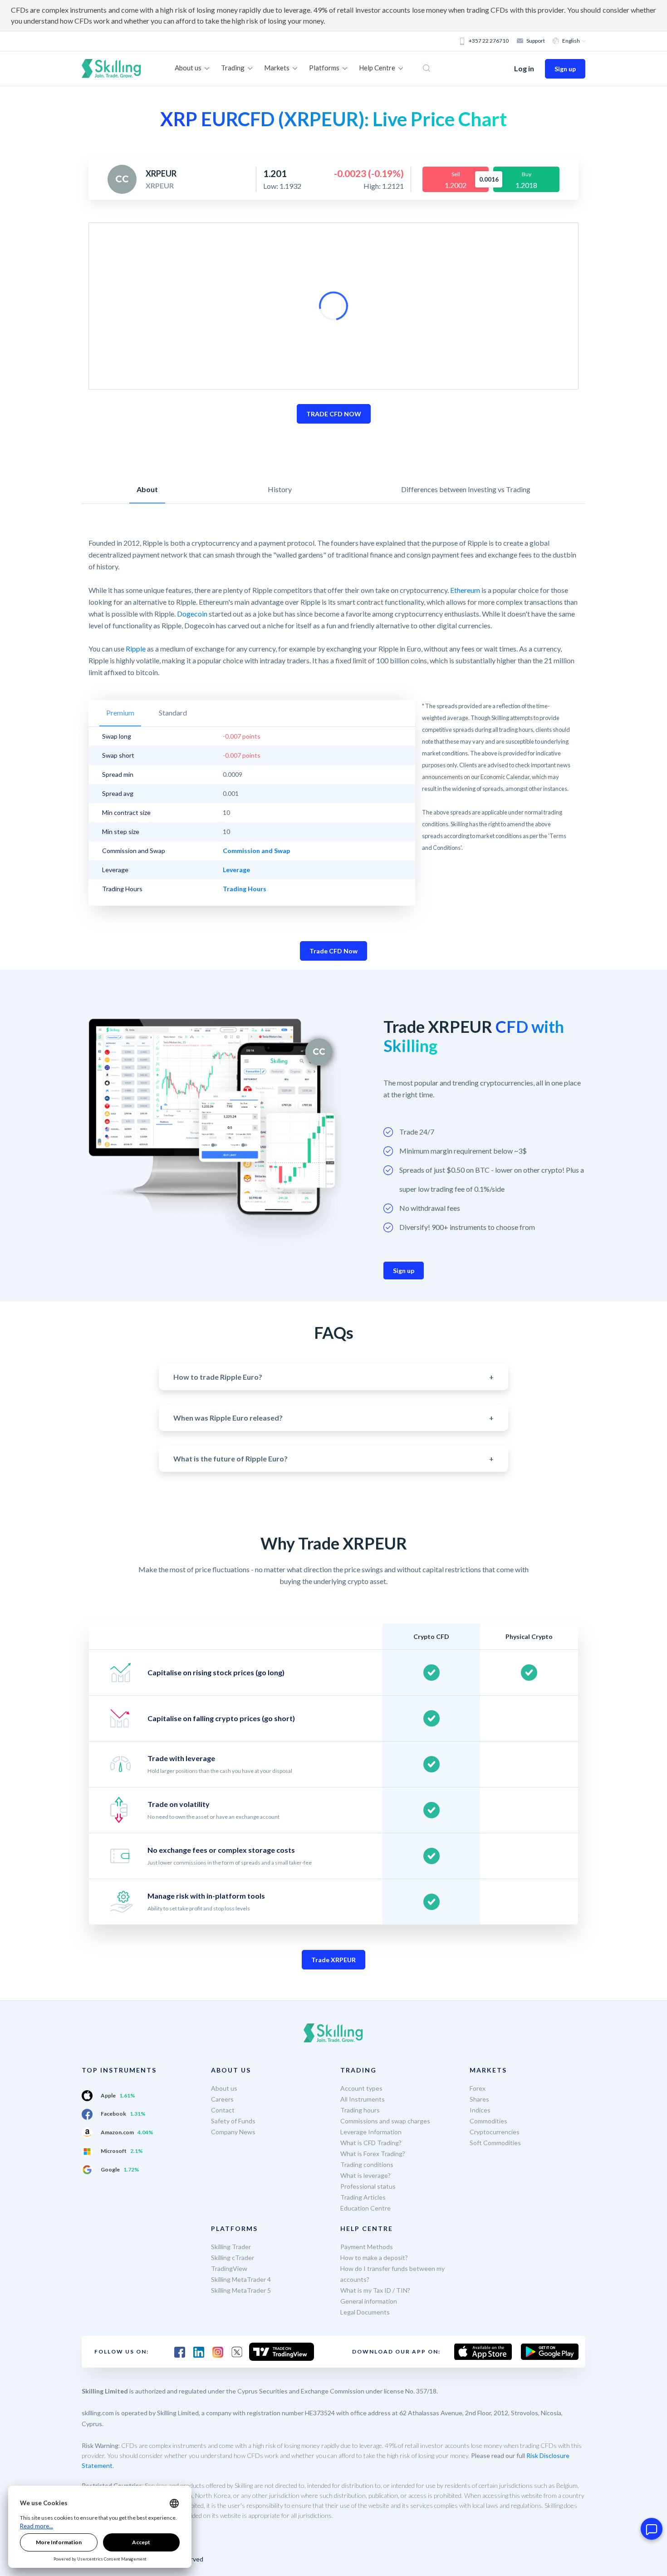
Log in (524, 68)
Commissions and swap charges (385, 2121)
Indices (480, 2110)
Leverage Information (371, 2132)
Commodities (488, 2121)
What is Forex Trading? (373, 2154)
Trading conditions (367, 2164)
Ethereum (465, 590)
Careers (222, 2099)
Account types (361, 2088)
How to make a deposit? (374, 2258)
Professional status (368, 2186)
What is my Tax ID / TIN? (375, 2290)
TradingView (229, 2268)
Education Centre (365, 2208)
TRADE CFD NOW (334, 414)
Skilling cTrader (233, 2258)
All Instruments (363, 2099)
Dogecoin (192, 614)
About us (224, 2088)
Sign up (565, 69)
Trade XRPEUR (333, 1960)
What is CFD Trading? (371, 2143)
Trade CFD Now (333, 951)
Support (536, 41)
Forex (478, 2088)
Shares (479, 2099)
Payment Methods (367, 2247)
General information (369, 2301)
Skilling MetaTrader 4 (241, 2279)
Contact (223, 2110)
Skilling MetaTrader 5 (241, 2290)
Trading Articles (363, 2197)
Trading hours (360, 2110)
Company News (233, 2132)
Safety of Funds (233, 2121)
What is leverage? (365, 2175)
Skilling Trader (231, 2247)
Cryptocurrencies (495, 2132)
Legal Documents (365, 2312)
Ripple (136, 649)
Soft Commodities (495, 2143)
